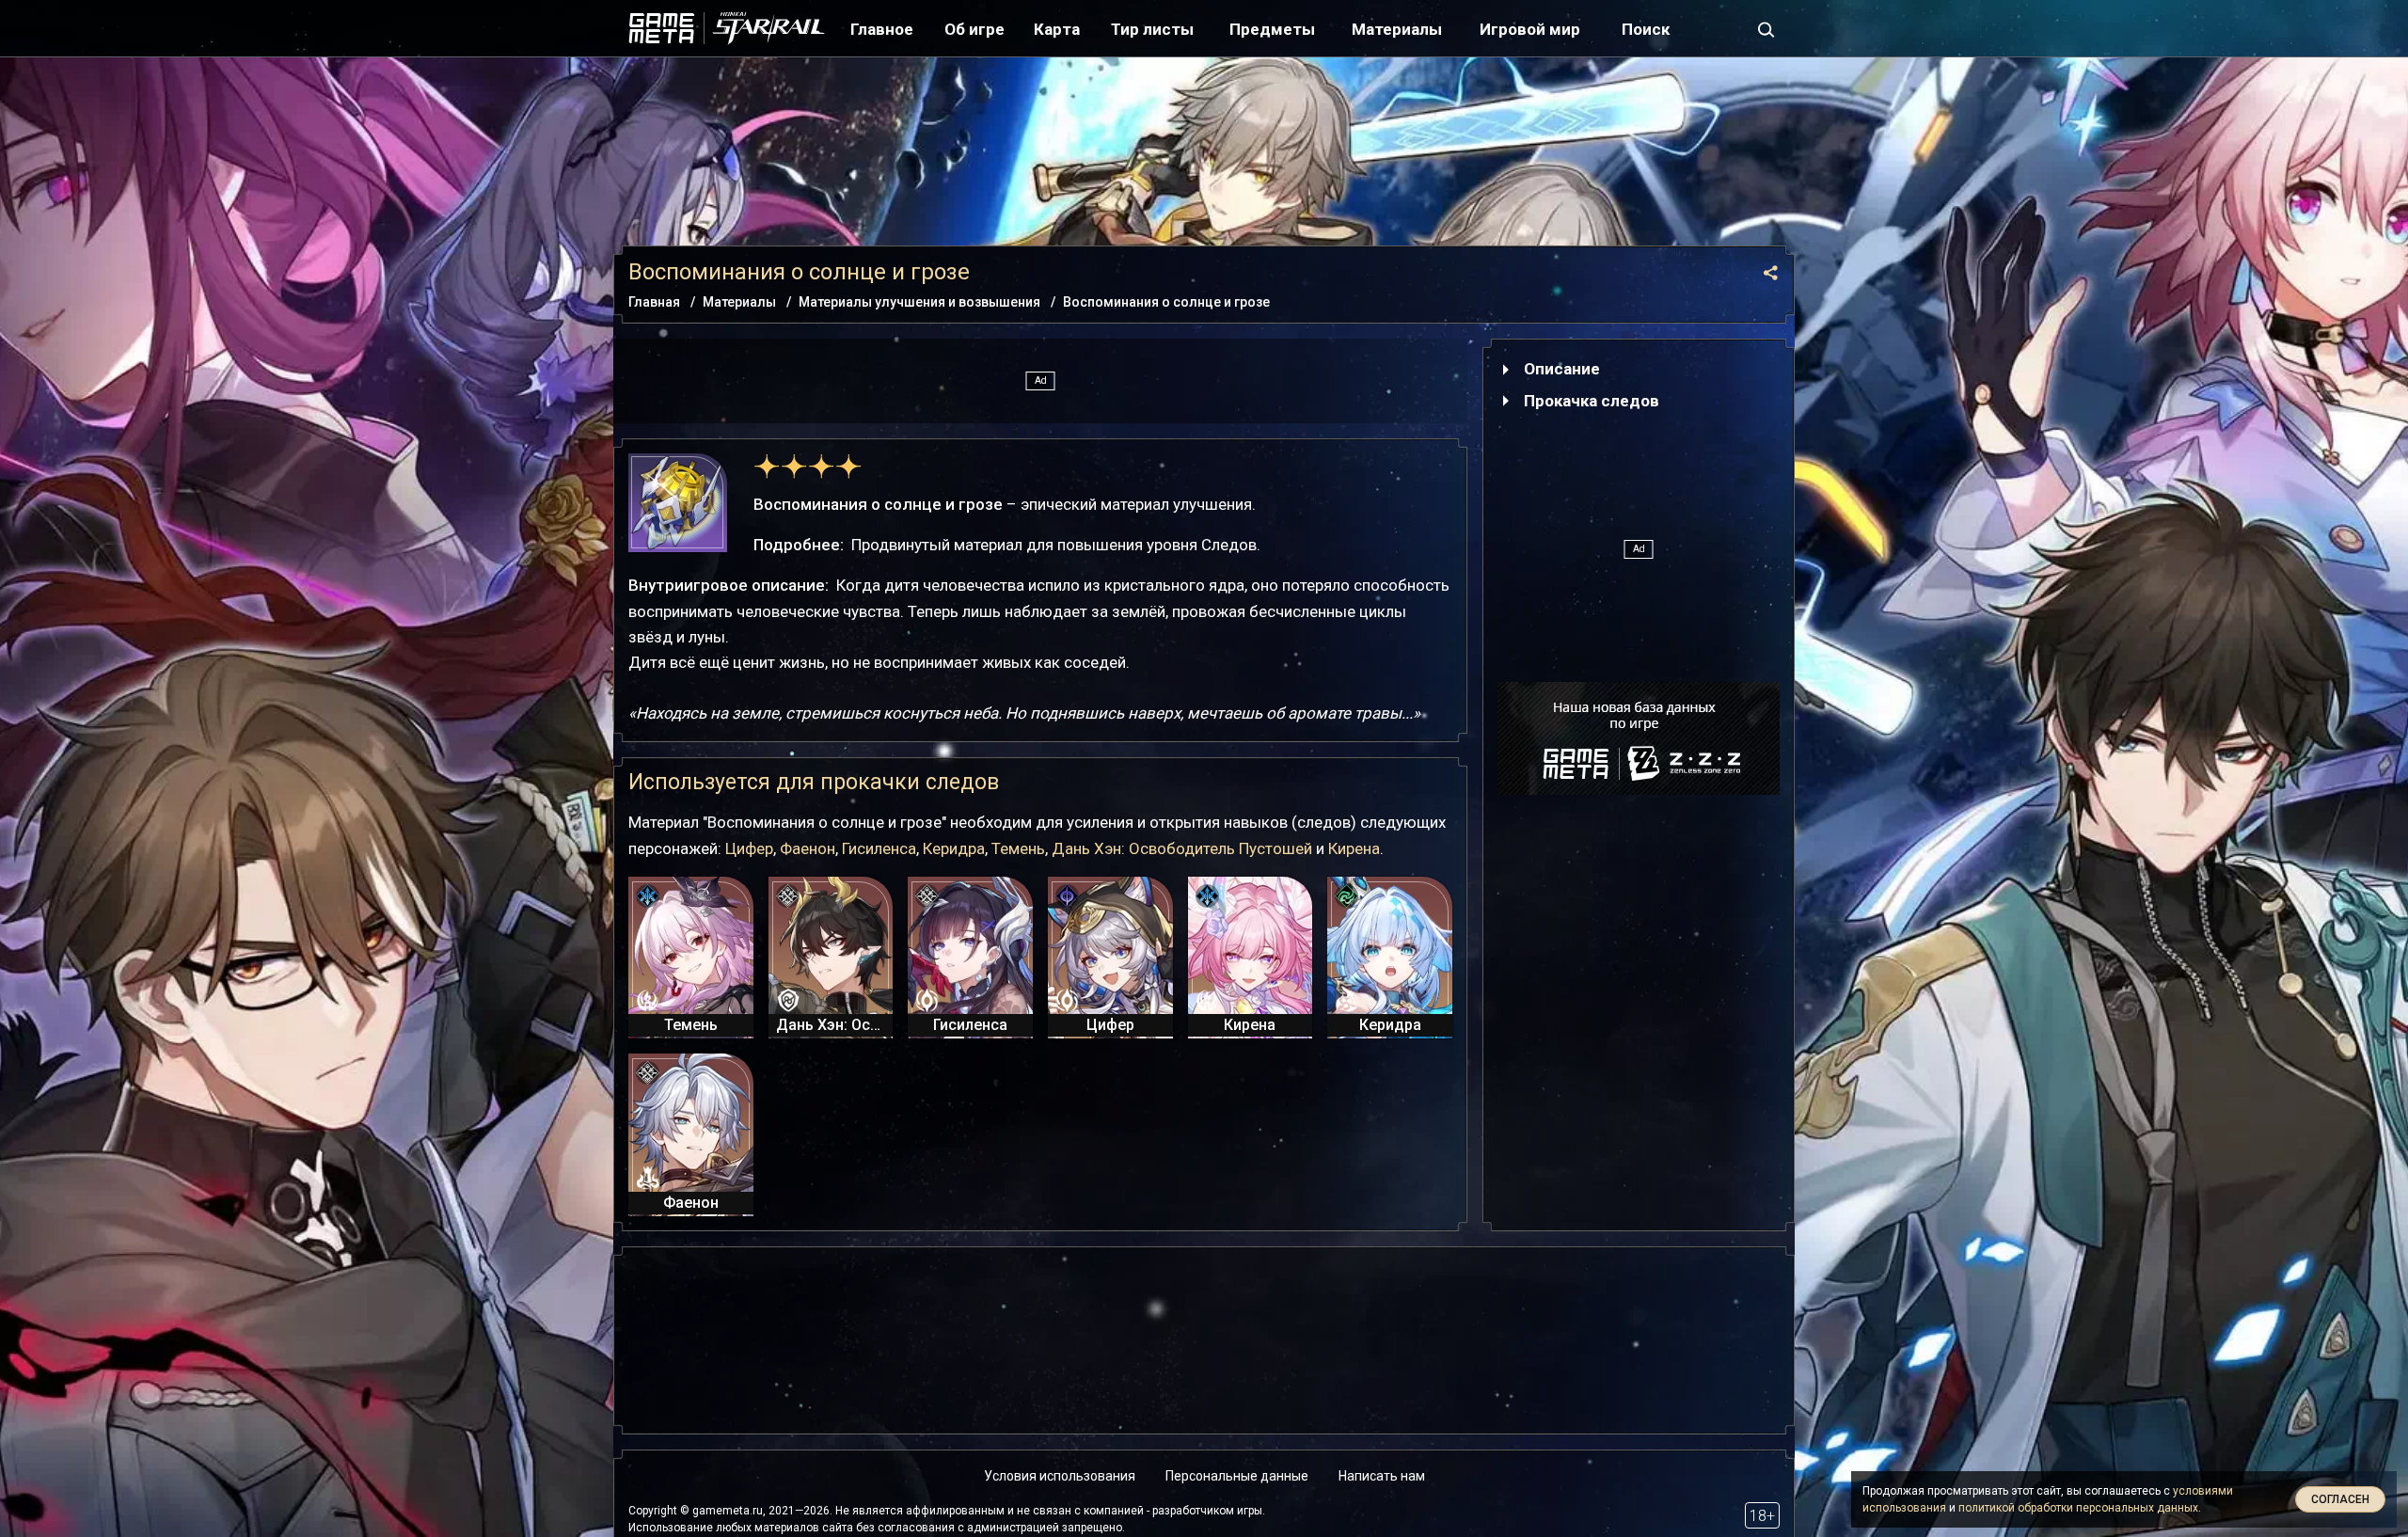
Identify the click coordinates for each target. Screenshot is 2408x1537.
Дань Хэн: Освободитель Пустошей (1182, 848)
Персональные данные (1237, 1476)
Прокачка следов (1592, 401)
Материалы (1397, 29)
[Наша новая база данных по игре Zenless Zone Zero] (1639, 738)
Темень (1018, 848)
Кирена (1354, 848)
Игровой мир (1530, 29)
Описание (1562, 369)
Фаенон (808, 848)
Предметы (1272, 29)
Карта (1057, 29)
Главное (882, 29)
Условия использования (1060, 1476)
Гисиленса (879, 848)
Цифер (749, 848)
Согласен (2340, 1499)
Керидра (954, 848)
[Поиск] (1766, 28)
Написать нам (1382, 1476)
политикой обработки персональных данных (2078, 1508)
